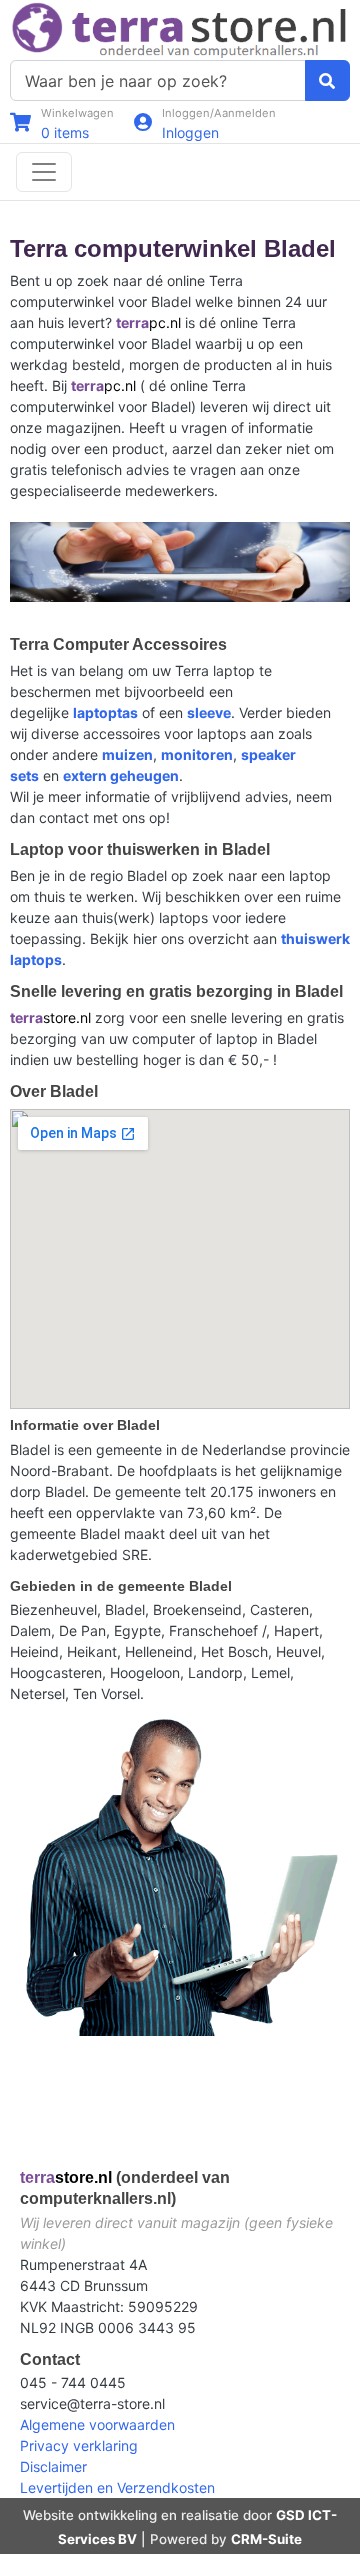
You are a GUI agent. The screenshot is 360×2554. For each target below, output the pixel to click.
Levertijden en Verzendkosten (117, 2487)
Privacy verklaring (79, 2445)
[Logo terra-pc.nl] (180, 28)
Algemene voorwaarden (97, 2424)
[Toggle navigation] (44, 172)
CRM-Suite (266, 2539)
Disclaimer (53, 2466)
